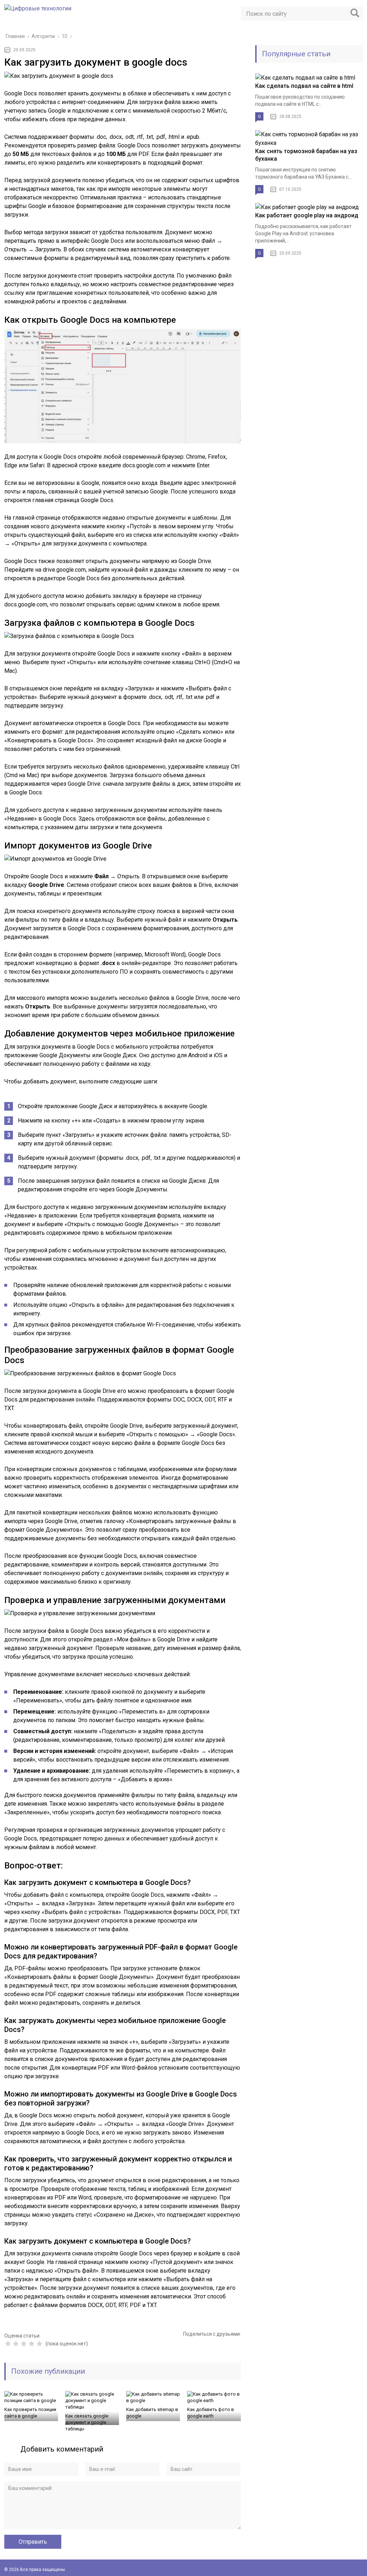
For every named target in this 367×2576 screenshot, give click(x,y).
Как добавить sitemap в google (152, 2413)
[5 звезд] (39, 2344)
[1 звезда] (8, 2344)
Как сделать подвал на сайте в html (304, 86)
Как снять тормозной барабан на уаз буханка (306, 155)
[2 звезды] (16, 2344)
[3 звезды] (24, 2344)
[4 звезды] (32, 2344)
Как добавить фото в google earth (211, 2413)
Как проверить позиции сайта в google (30, 2413)
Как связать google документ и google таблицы (87, 2422)
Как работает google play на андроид (307, 215)
